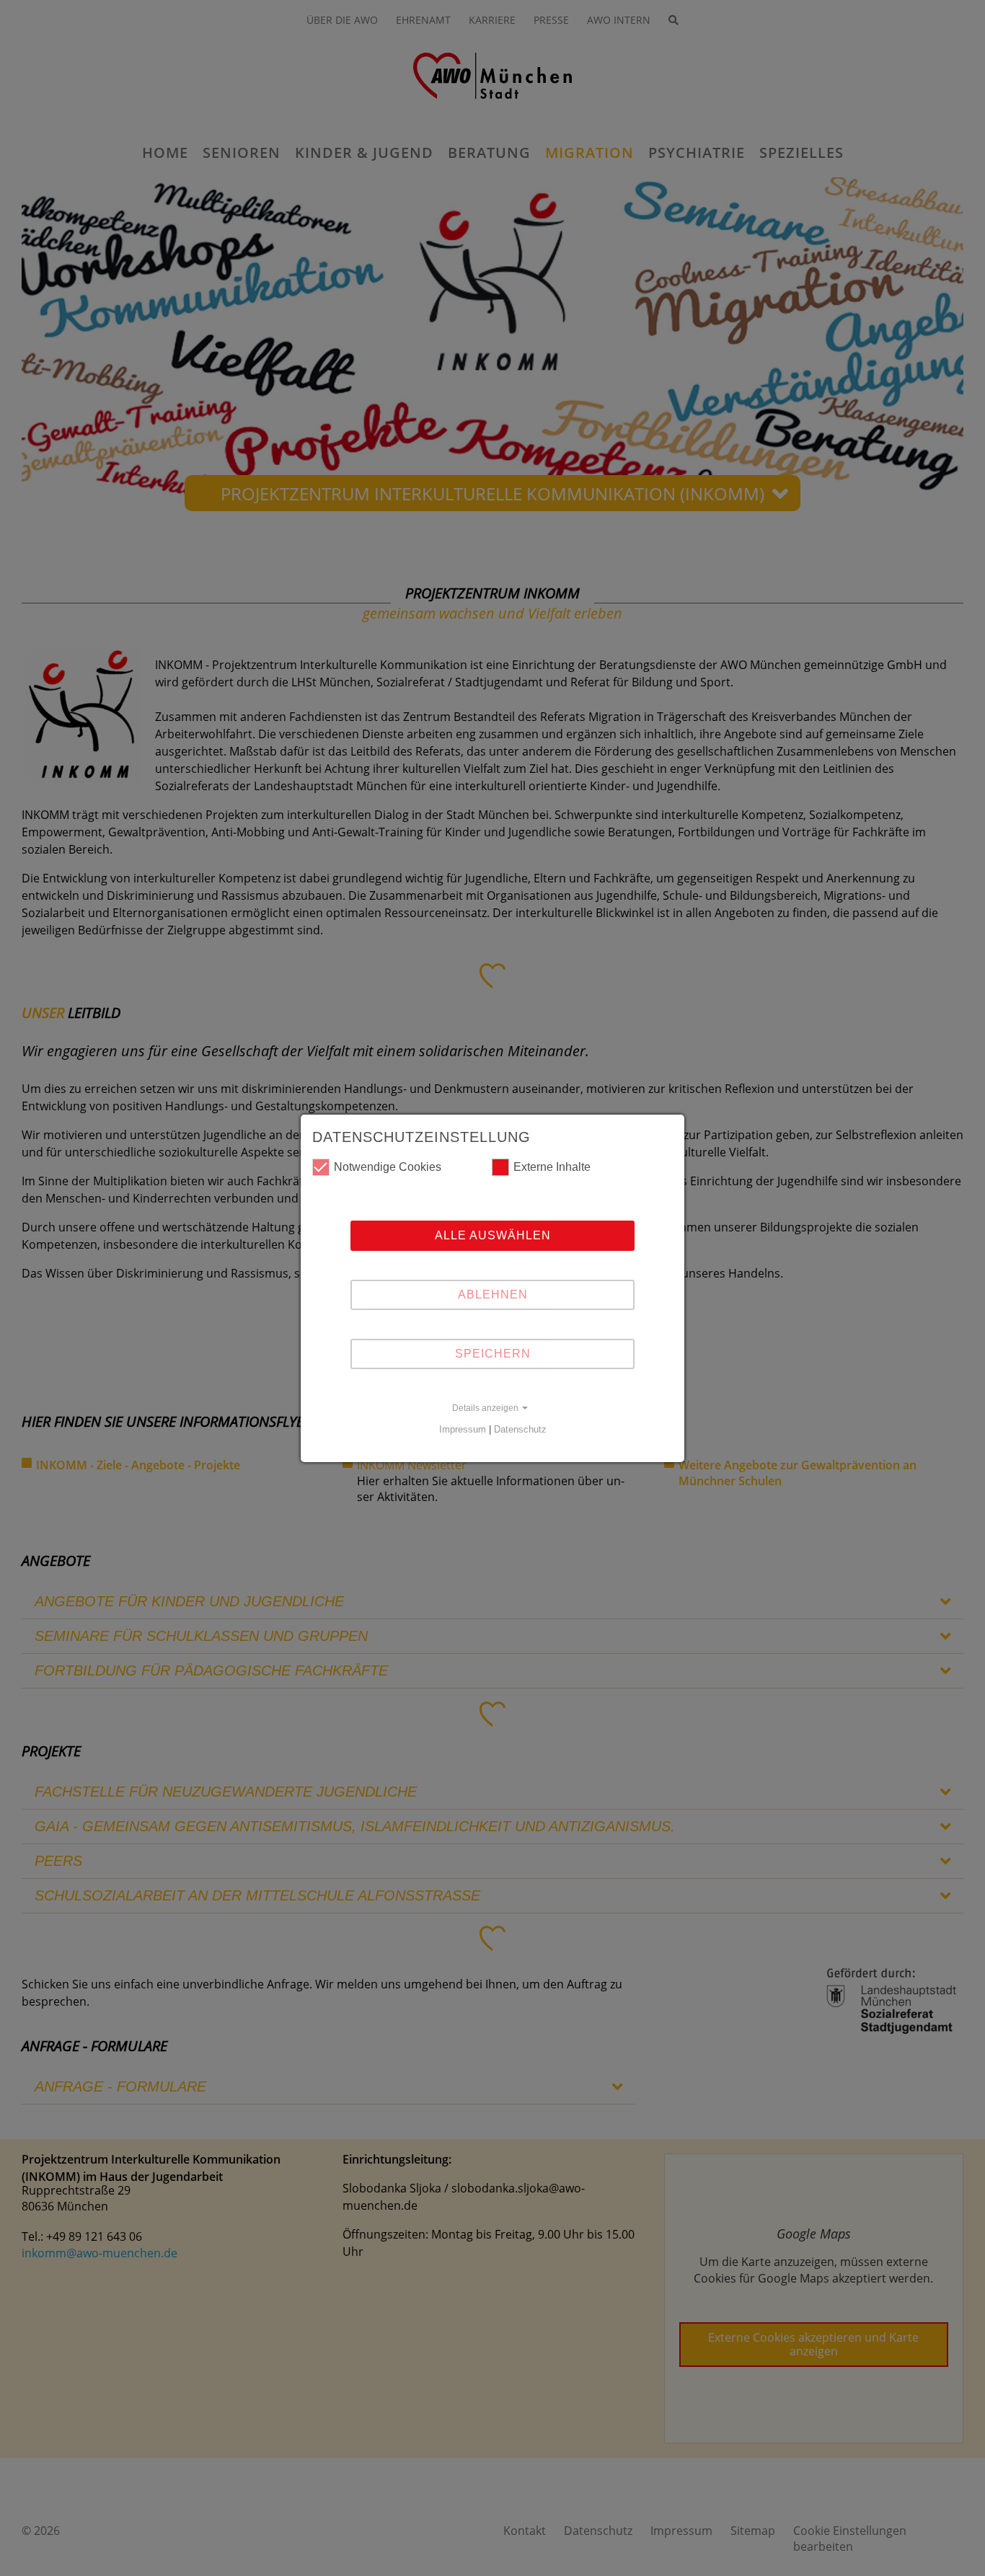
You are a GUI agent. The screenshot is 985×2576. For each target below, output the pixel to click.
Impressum (463, 1429)
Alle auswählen (493, 1235)
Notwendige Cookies (388, 1167)
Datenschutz (520, 1429)
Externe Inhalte (552, 1167)
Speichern (493, 1354)
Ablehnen (493, 1294)
